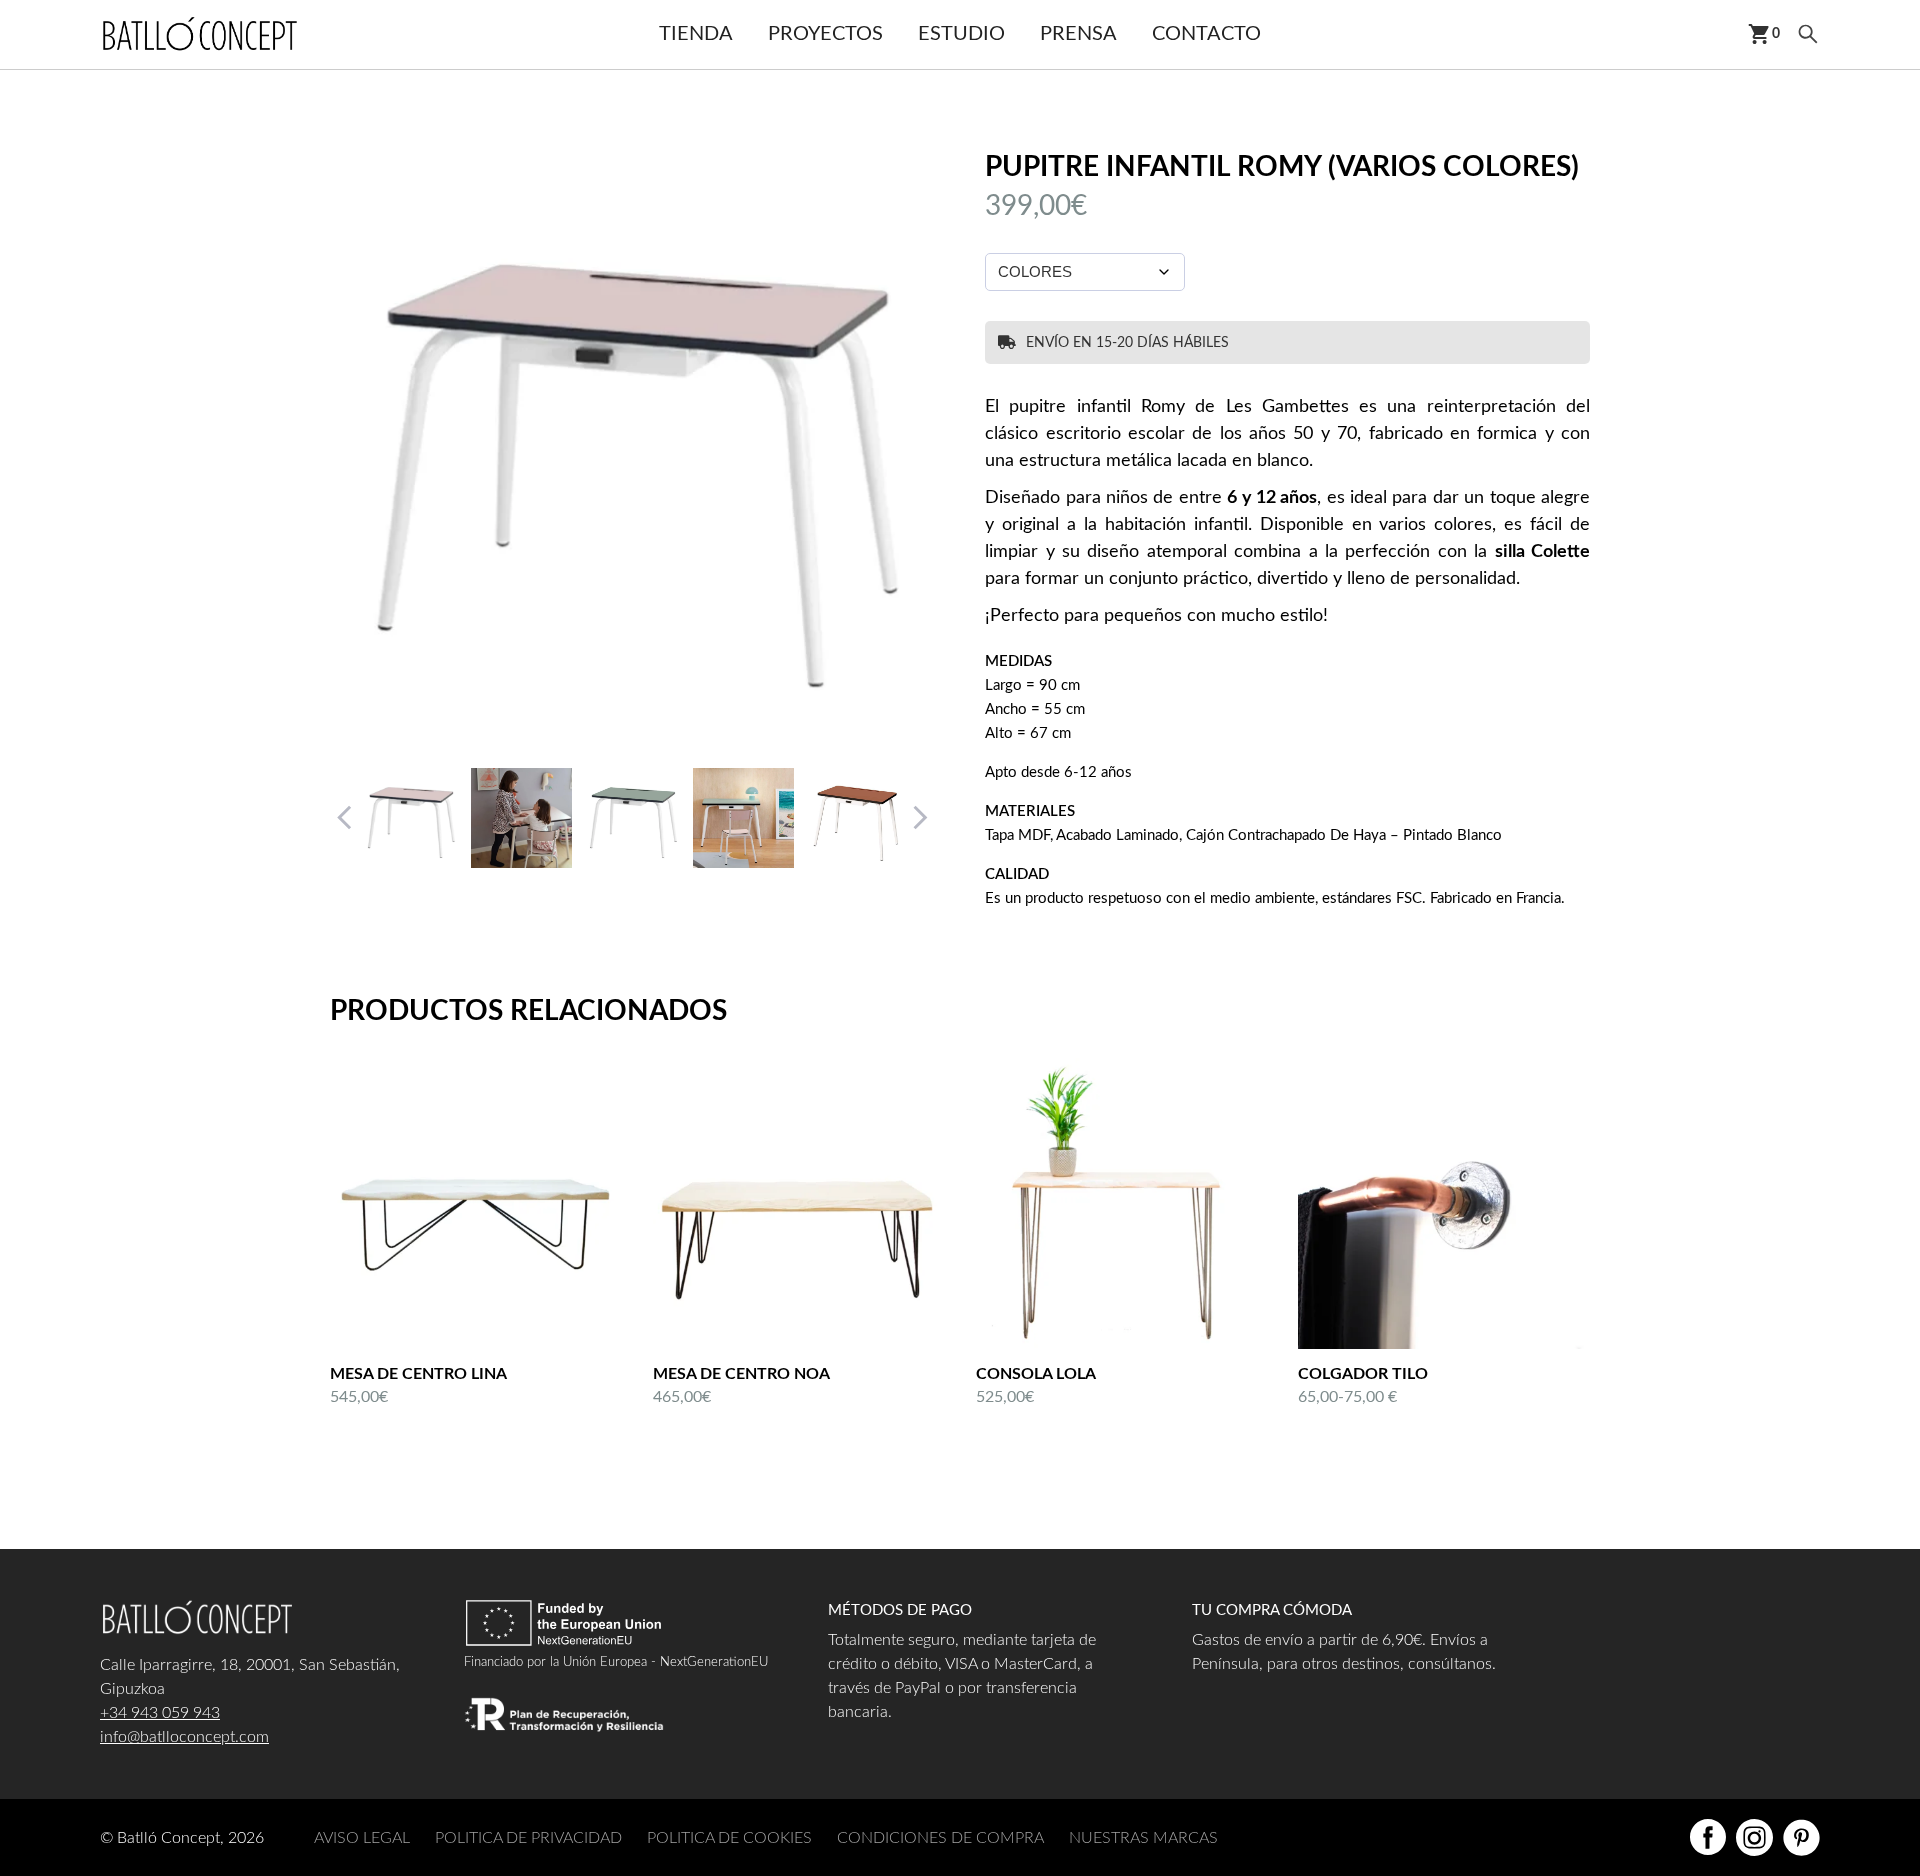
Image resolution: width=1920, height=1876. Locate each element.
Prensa (1078, 34)
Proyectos (825, 34)
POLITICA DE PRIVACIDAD (528, 1838)
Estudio (961, 34)
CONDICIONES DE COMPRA (940, 1838)
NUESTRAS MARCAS (1143, 1838)
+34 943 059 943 (160, 1713)
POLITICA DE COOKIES (729, 1838)
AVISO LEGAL (362, 1838)
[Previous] (345, 818)
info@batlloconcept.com (184, 1737)
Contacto (1206, 34)
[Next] (920, 818)
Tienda (696, 34)
